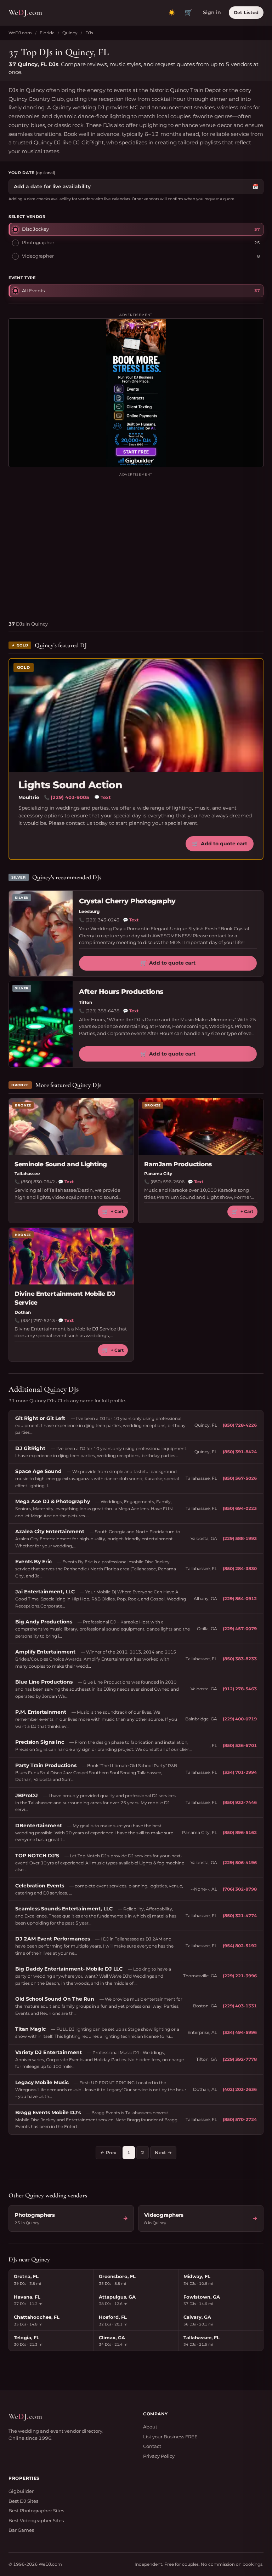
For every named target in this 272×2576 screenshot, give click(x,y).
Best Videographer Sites (36, 2520)
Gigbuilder (21, 2491)
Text (103, 797)
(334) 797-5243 (38, 1320)
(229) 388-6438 (102, 1011)
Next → (163, 2152)
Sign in (212, 12)
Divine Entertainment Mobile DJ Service (65, 1298)
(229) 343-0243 (102, 920)
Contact (152, 2446)
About (150, 2427)
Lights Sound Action (70, 785)
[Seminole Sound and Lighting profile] (71, 1127)
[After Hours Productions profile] (41, 1024)
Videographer (38, 256)
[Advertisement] (136, 544)
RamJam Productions (178, 1164)
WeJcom (25, 12)
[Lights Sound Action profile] (136, 715)
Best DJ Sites (23, 2501)
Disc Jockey (35, 229)
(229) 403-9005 (70, 797)
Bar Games (21, 2530)
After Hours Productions (121, 992)
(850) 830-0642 (38, 1182)
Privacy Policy (159, 2456)
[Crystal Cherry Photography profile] (41, 934)
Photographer (38, 242)
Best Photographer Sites (36, 2511)
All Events (33, 291)
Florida (47, 33)
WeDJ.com (20, 33)
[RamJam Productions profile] (201, 1127)
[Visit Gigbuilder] (136, 393)
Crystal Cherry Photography (127, 901)
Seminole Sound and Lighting (61, 1164)
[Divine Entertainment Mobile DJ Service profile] (71, 1256)
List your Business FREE (170, 2437)
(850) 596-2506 (168, 1182)
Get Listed (246, 12)
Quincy (70, 33)
